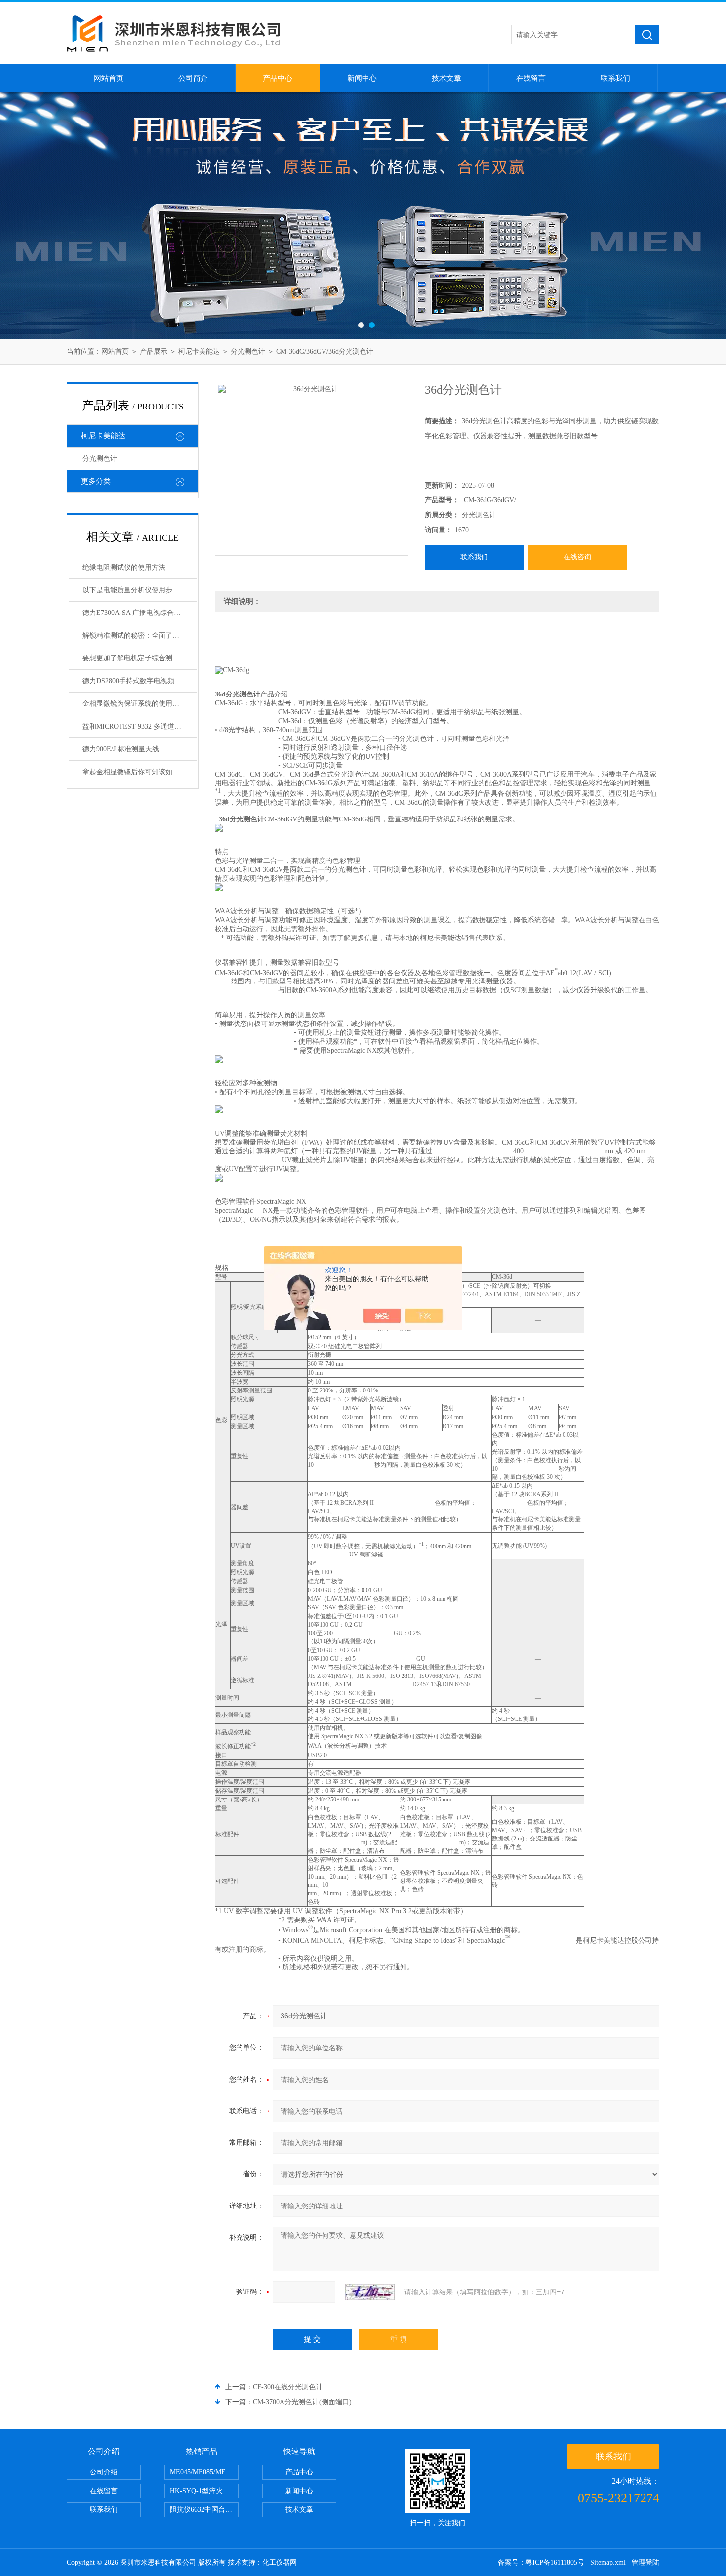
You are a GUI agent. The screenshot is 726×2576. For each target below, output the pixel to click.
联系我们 (615, 78)
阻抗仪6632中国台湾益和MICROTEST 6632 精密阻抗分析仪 (204, 2510)
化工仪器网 (280, 2562)
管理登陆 (645, 2562)
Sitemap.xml (608, 2562)
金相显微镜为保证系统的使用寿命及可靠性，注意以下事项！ (140, 704)
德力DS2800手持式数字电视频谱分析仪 (140, 681)
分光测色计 (248, 351)
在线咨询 (577, 557)
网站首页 (109, 78)
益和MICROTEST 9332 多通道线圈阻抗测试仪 (140, 726)
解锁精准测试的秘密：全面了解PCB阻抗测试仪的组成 (140, 635)
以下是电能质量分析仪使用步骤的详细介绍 (140, 590)
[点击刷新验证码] (370, 2292)
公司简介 (193, 78)
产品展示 (154, 351)
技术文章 (446, 78)
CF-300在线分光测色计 (288, 2387)
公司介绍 (104, 2472)
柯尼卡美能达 (199, 351)
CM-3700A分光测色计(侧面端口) (302, 2402)
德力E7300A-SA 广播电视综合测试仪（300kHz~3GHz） (140, 613)
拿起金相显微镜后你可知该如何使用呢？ (140, 772)
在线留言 (531, 78)
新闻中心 (362, 78)
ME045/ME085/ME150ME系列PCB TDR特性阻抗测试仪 (204, 2472)
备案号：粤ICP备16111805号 (541, 2562)
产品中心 (278, 78)
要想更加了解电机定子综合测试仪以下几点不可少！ (140, 658)
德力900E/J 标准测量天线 (121, 749)
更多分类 (96, 481)
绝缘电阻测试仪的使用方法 (124, 567)
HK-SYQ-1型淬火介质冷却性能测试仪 (204, 2491)
